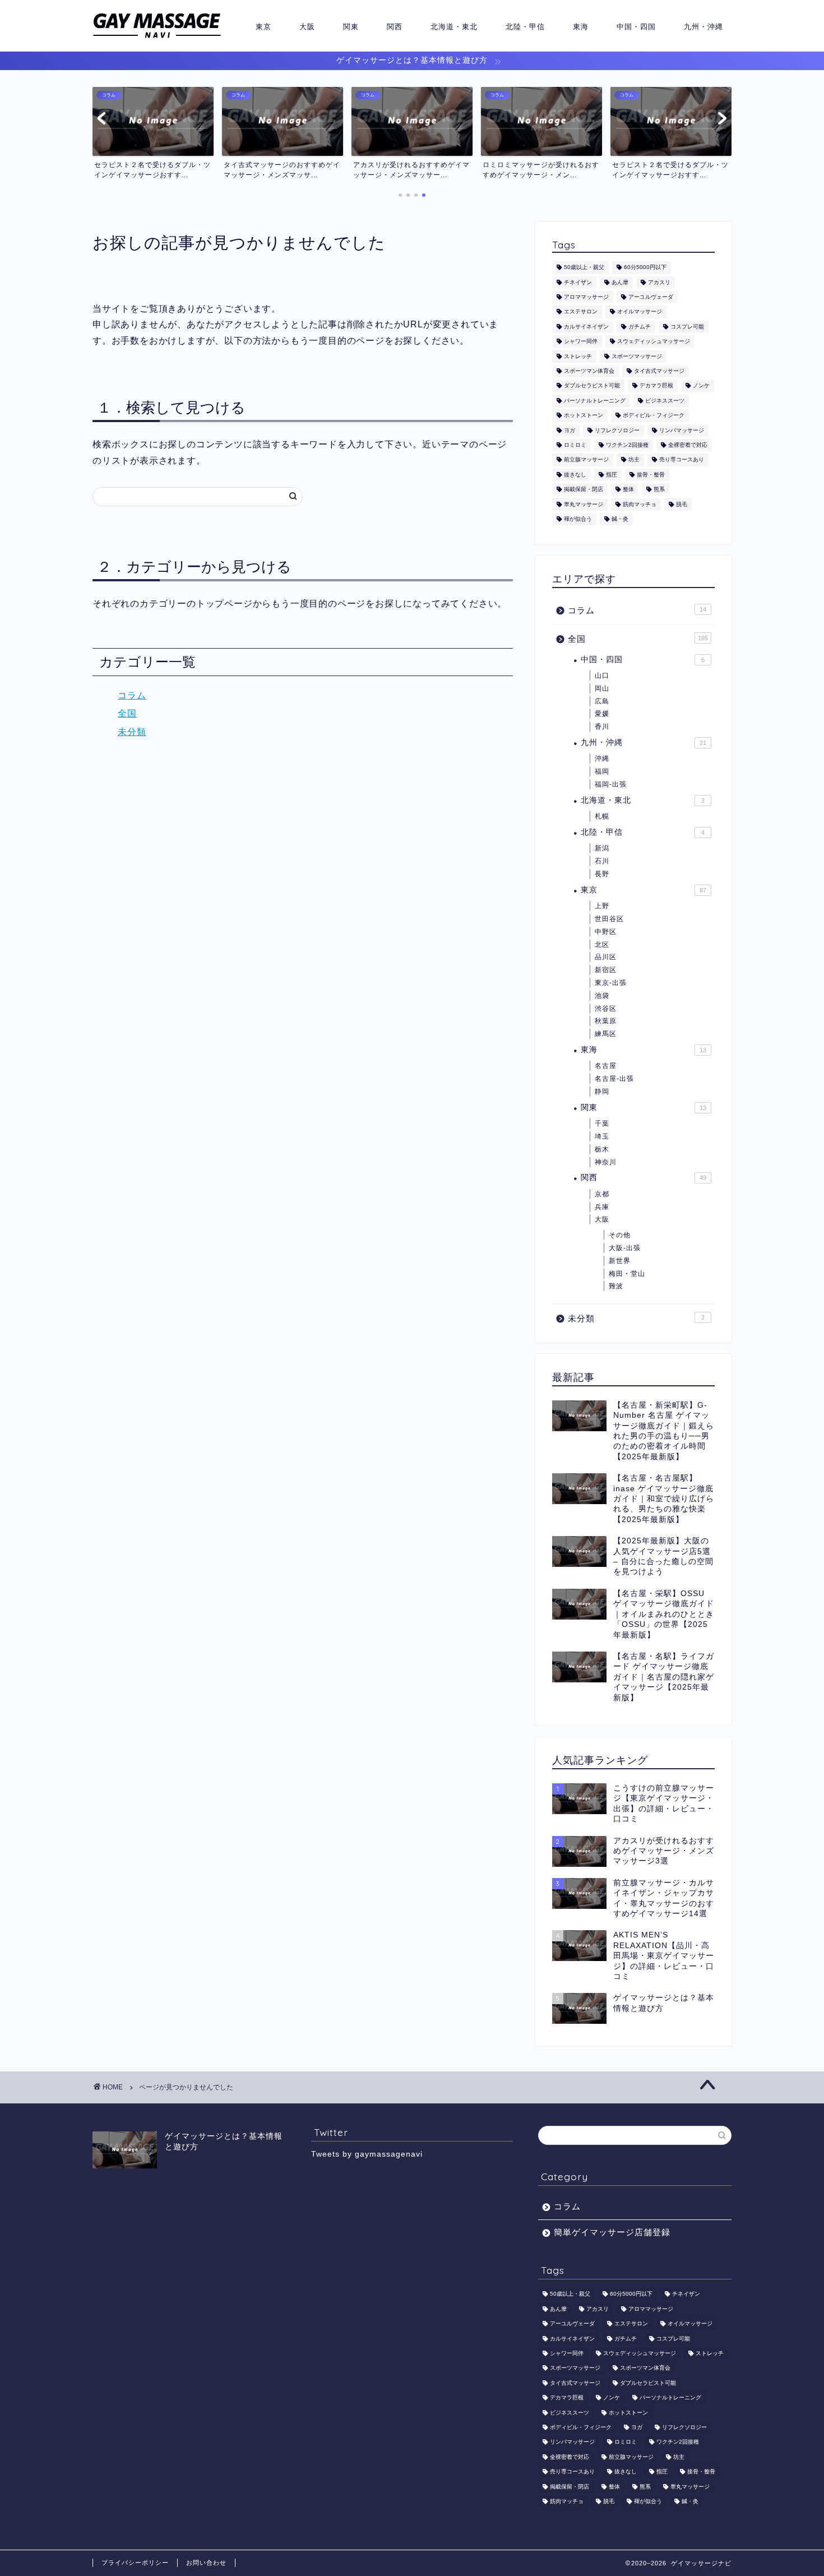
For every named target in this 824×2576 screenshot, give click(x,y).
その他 (620, 1235)
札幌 (602, 816)
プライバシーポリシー (135, 2563)
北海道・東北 (454, 26)
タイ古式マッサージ (659, 371)
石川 (602, 861)
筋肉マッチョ (640, 504)
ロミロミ (575, 445)
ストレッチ (578, 356)
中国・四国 (636, 26)
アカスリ (659, 282)
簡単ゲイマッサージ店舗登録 (612, 2232)
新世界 (620, 1261)
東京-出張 (611, 983)
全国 (127, 713)
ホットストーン (584, 416)
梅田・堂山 (627, 1274)
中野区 (606, 932)
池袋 (602, 996)
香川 (602, 727)
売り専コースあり (682, 460)
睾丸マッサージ (584, 504)
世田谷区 (609, 919)
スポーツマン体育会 (589, 371)
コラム (132, 695)
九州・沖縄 (703, 26)
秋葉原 (606, 1021)
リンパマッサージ (682, 430)
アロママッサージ (586, 297)
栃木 (602, 1149)
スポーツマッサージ (637, 356)
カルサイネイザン (586, 327)
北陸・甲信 (525, 26)
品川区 (606, 957)
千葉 (602, 1123)
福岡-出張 (611, 784)
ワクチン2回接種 (627, 445)
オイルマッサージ (640, 312)
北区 (602, 945)
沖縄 (602, 759)
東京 (263, 26)
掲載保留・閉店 (584, 490)
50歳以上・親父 (584, 268)
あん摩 (620, 282)
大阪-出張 (625, 1248)
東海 (581, 26)
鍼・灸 (620, 519)
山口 (602, 676)
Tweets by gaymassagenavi (367, 2154)
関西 (395, 26)
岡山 (602, 688)
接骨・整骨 (651, 475)
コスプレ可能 (687, 327)
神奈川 (606, 1162)
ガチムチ (640, 327)
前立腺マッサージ (586, 460)
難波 (616, 1286)
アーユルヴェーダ (651, 297)
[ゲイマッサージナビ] (157, 38)
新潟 (602, 848)
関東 (351, 26)
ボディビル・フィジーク (654, 416)
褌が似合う (578, 519)
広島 (602, 701)
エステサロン (581, 312)
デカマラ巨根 (656, 386)
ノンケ (701, 386)
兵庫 (602, 1207)
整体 (628, 490)
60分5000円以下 (645, 268)
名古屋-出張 (614, 1079)
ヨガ (570, 430)
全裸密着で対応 (688, 445)
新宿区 (606, 970)
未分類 (132, 732)
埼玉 (602, 1136)
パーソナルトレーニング (595, 401)
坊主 (634, 460)
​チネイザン (578, 282)
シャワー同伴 (581, 342)
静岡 (602, 1092)
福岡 (602, 771)
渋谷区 (606, 1009)
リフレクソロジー (617, 430)
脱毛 (682, 504)
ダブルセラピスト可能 (592, 386)
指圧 (612, 475)
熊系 (659, 490)
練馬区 (606, 1034)
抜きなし (575, 475)
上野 (602, 906)
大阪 (307, 26)
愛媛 (602, 714)
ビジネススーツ (665, 401)
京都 (602, 1194)
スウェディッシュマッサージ (654, 342)
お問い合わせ (206, 2563)
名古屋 (606, 1066)
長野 (602, 874)
